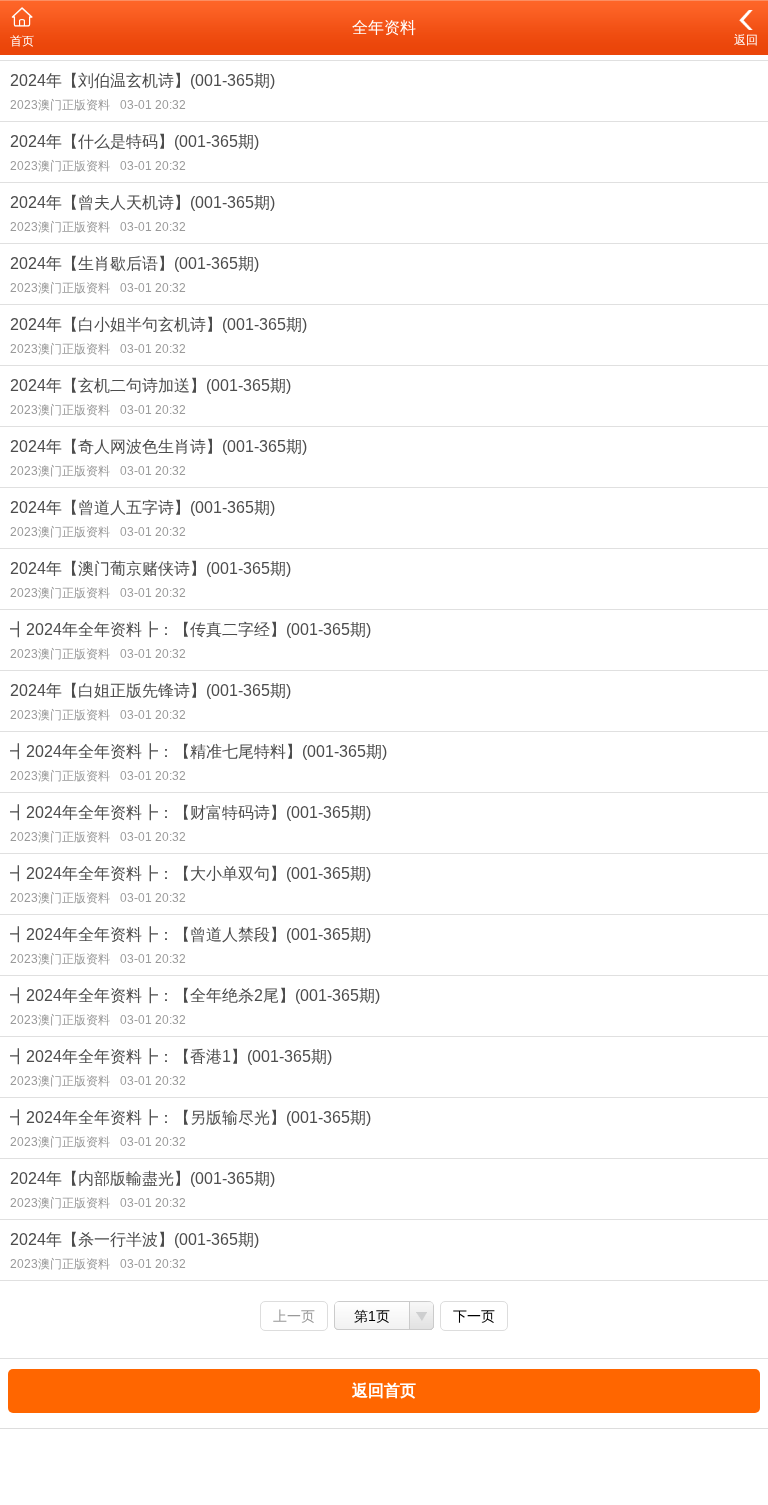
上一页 (294, 1316)
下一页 (474, 1316)
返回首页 (384, 1390)
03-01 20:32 (153, 105)
